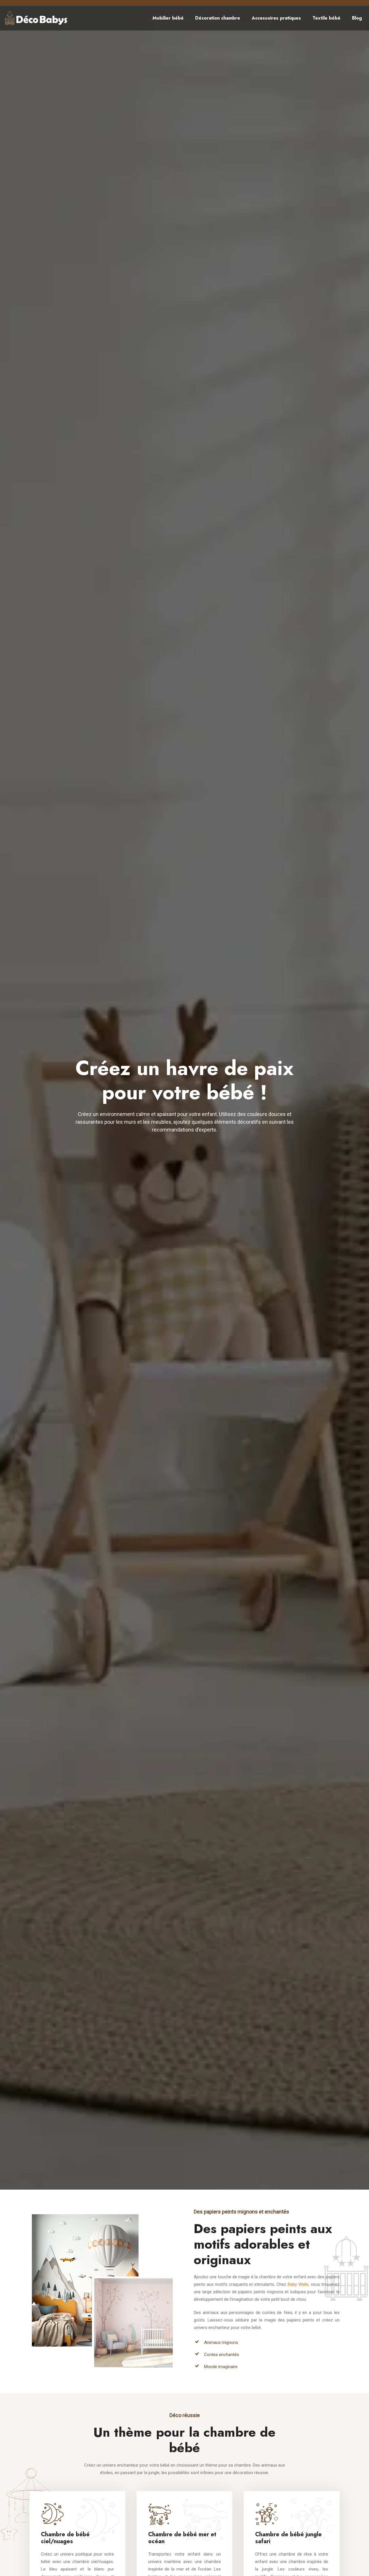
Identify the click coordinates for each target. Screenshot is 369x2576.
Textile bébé (326, 18)
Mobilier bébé (168, 18)
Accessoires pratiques (276, 18)
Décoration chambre (218, 18)
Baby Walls (298, 2284)
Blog (357, 18)
